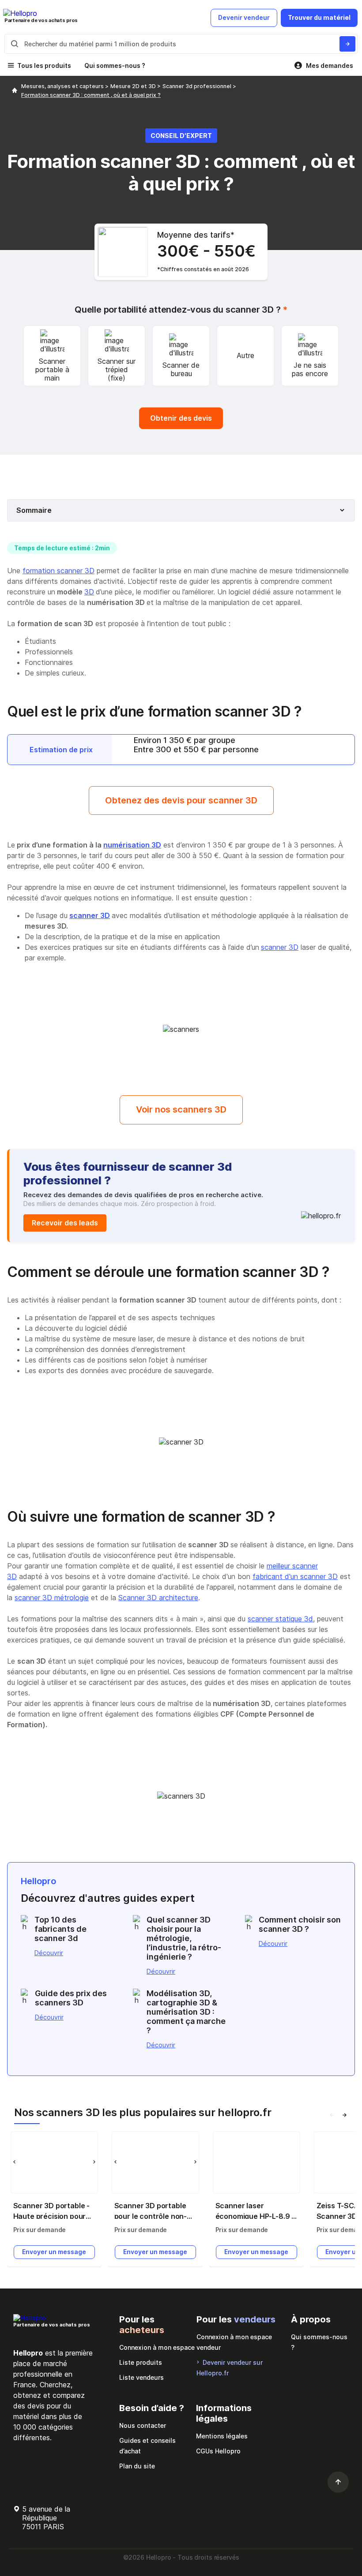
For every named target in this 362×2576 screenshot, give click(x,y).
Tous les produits (44, 65)
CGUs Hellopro (218, 2451)
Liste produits (141, 2362)
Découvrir (49, 1953)
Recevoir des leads (65, 1223)
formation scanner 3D (58, 571)
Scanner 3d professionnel (198, 86)
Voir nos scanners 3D (181, 1109)
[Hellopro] (15, 91)
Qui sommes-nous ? (115, 65)
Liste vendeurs (141, 2377)
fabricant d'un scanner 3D (295, 1576)
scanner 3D (90, 915)
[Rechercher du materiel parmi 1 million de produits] (347, 44)
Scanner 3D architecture (158, 1598)
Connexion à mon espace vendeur (234, 2342)
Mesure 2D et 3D (134, 86)
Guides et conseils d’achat (147, 2446)
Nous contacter (143, 2425)
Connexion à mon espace (157, 2347)
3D (89, 592)
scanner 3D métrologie (52, 1598)
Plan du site (137, 2466)
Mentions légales (222, 2436)
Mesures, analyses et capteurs (63, 86)
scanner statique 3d (280, 1619)
